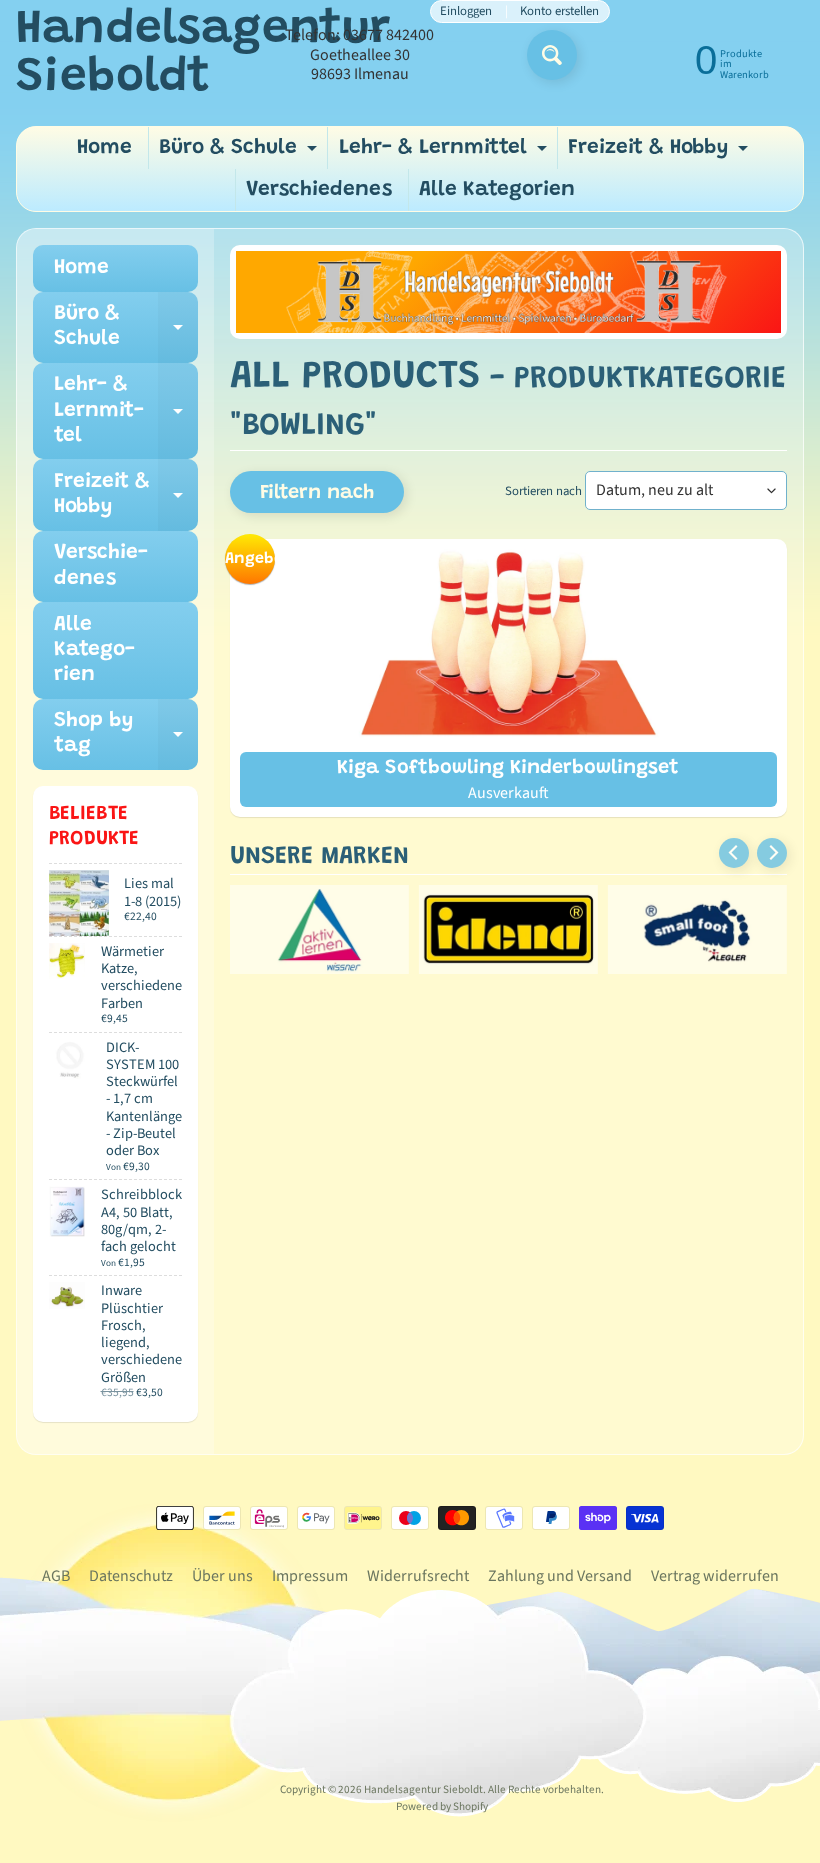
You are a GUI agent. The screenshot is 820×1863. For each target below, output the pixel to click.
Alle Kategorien (497, 190)
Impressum (310, 1576)
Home (104, 148)
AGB (56, 1576)
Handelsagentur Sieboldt (203, 55)
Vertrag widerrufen (715, 1576)
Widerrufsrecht (418, 1576)
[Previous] (734, 853)
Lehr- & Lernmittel (445, 153)
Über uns (222, 1576)
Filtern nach (317, 493)
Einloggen (466, 11)
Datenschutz (131, 1576)
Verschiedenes (319, 190)
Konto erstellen (559, 11)
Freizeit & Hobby (660, 153)
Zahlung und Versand (560, 1576)
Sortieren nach (543, 491)
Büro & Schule (240, 153)
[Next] (772, 853)
